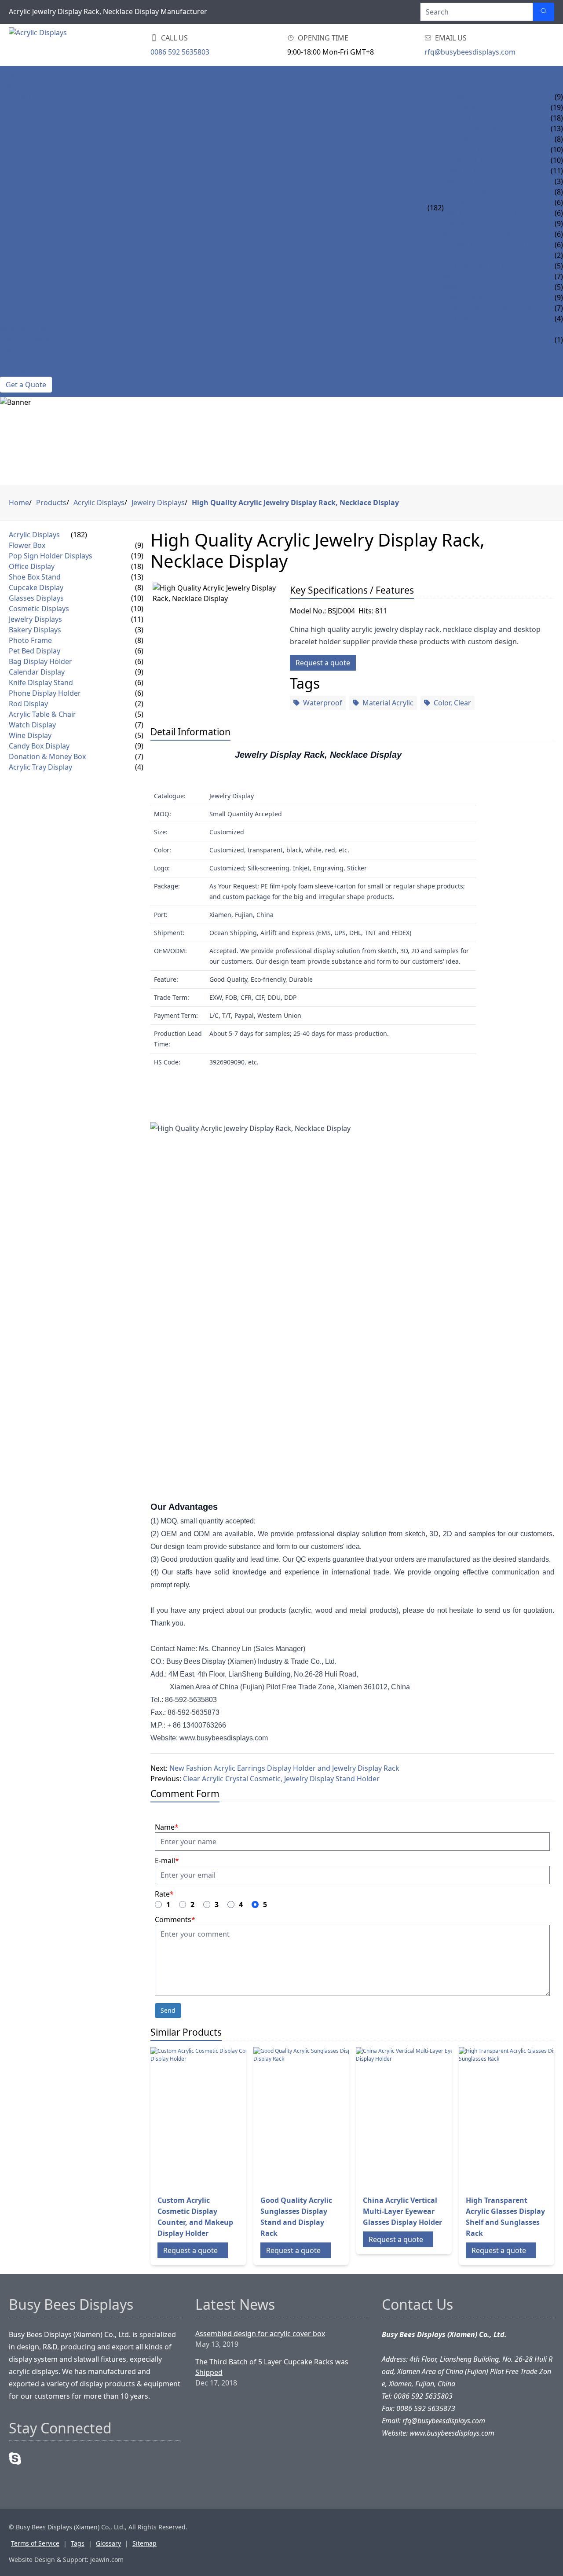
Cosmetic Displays (478, 160)
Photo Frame (469, 192)
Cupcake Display (474, 139)
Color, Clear (452, 703)
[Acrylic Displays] (62, 45)
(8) (139, 587)
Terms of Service (35, 2543)
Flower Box (466, 97)
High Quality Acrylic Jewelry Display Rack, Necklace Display (295, 503)
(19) (137, 556)
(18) (137, 566)
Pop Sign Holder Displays (492, 107)
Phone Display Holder (486, 245)
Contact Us (21, 371)
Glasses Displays (475, 150)
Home (11, 76)
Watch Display (470, 276)
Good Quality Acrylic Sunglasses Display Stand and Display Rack (296, 2217)
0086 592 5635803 (180, 52)
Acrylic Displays (30, 97)
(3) (139, 630)
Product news (27, 340)
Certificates (22, 361)
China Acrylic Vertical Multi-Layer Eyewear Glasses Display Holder (402, 2211)
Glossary (108, 2543)
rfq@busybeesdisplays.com (470, 52)
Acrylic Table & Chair (483, 266)
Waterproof (323, 703)
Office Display (470, 118)
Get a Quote (26, 385)
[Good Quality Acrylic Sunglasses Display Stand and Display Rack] (324, 2117)
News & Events (27, 329)
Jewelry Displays (474, 171)
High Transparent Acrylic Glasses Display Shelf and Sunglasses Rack (505, 2217)
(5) (139, 714)
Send (168, 2010)
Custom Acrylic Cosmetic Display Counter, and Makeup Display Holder (195, 2217)
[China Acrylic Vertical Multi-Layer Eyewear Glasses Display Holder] (426, 2117)
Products (19, 86)
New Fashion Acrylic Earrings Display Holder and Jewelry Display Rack (284, 1768)
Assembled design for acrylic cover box (260, 2334)
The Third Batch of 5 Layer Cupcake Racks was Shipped (272, 2367)
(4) (139, 767)
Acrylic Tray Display (481, 319)
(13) (137, 577)
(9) (139, 545)
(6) (139, 651)
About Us (17, 350)
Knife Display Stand (480, 234)
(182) (436, 208)
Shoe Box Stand (473, 128)
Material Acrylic (388, 703)
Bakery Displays (473, 181)
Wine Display (467, 287)
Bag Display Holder (480, 213)
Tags (78, 2543)
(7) (139, 725)
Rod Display (466, 255)
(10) (137, 598)
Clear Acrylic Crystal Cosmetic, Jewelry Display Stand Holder (281, 1779)
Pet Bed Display (472, 202)
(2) (139, 704)
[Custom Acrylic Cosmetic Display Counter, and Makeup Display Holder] (221, 2117)
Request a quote (323, 663)
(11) (137, 619)
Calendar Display (476, 224)
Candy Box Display (478, 297)
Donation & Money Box (488, 308)
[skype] (15, 2459)
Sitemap (144, 2543)
